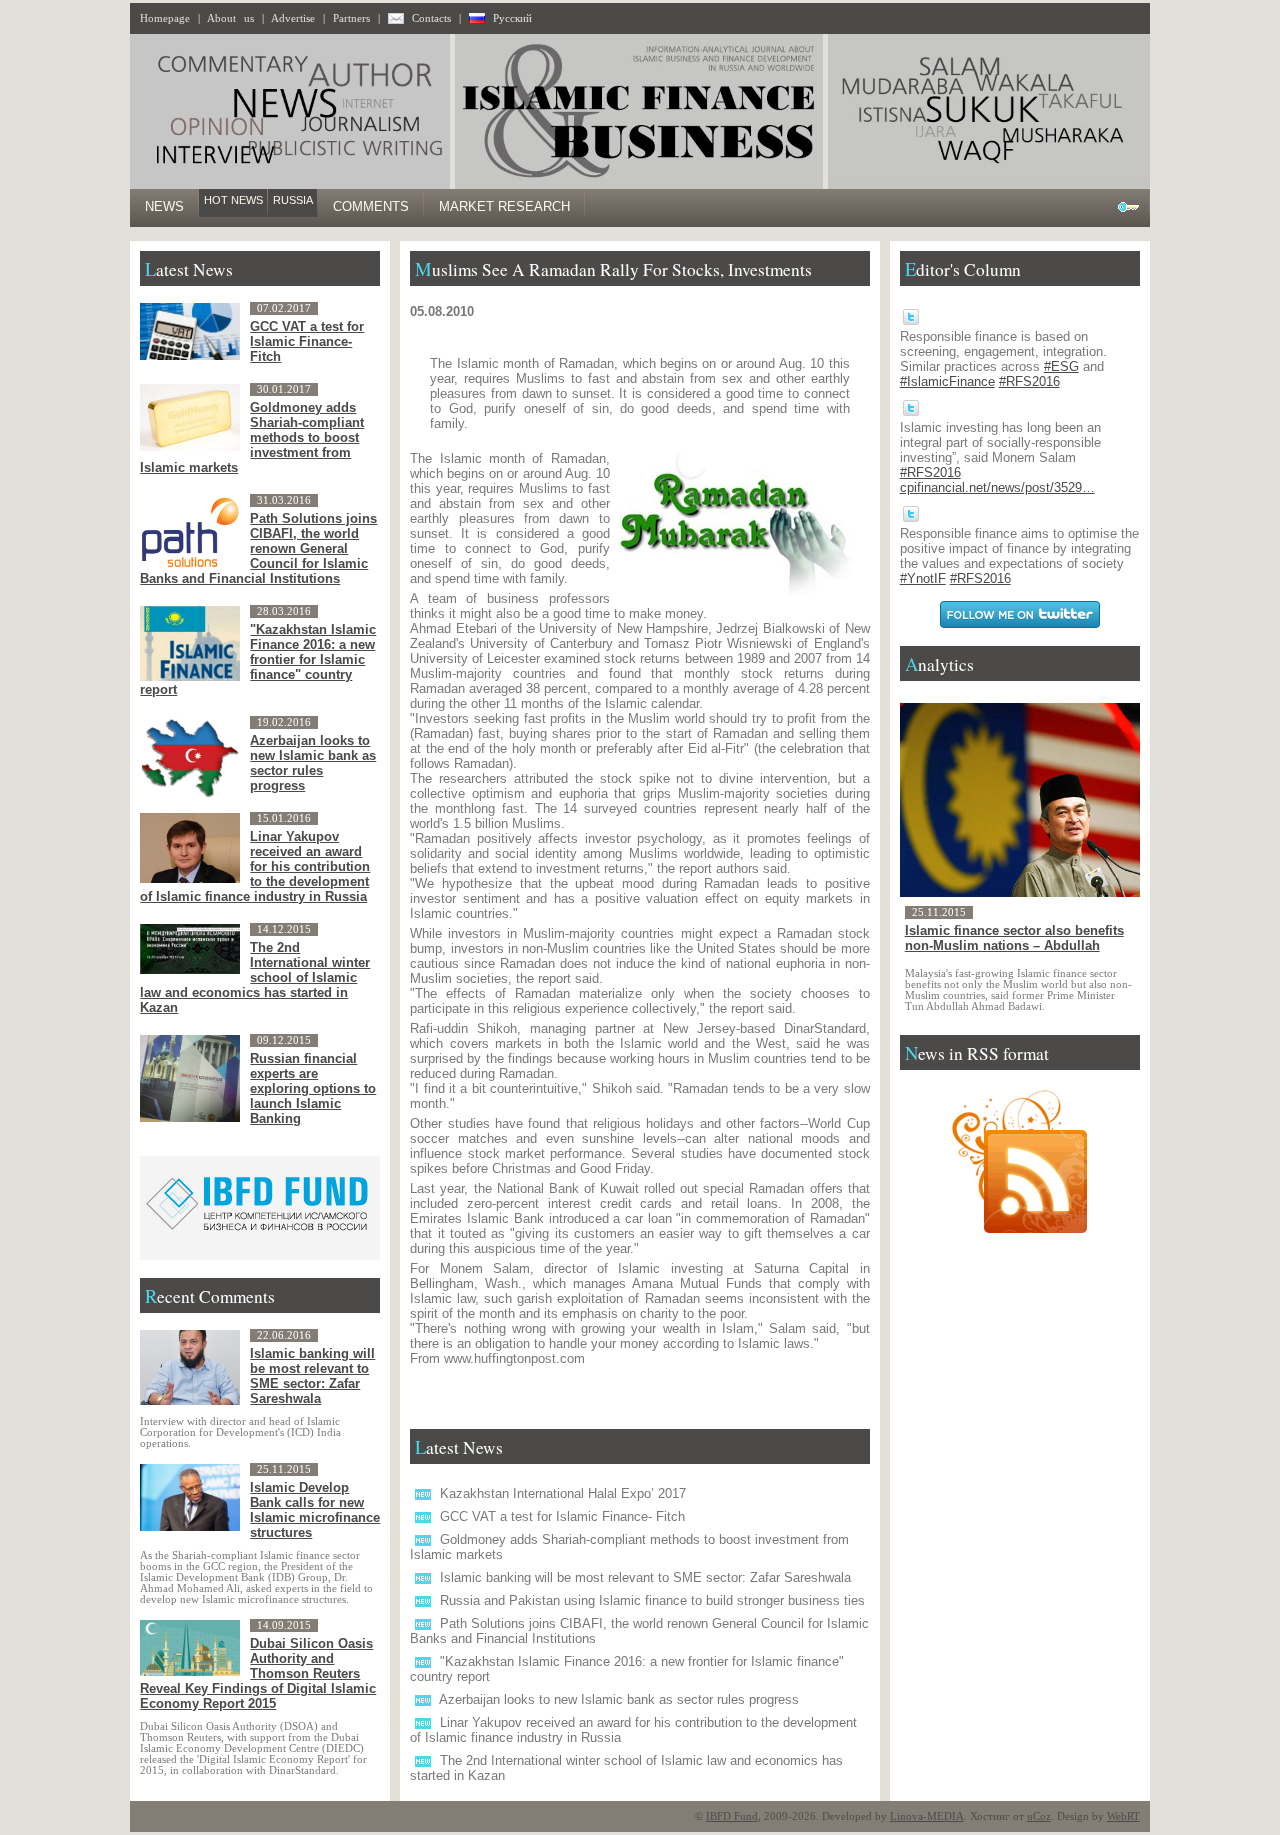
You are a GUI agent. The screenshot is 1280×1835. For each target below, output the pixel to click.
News (164, 206)
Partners (351, 18)
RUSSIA (293, 200)
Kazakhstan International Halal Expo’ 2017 (563, 1493)
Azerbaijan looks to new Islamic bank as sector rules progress (619, 1699)
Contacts (431, 18)
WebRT (1123, 1816)
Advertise (293, 18)
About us (230, 18)
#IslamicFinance (947, 381)
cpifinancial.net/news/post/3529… (997, 487)
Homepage (165, 18)
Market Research (504, 206)
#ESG (1061, 366)
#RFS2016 (1029, 381)
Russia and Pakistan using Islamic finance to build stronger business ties (652, 1600)
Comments (371, 206)
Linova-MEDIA (927, 1816)
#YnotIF (923, 578)
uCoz (1039, 1816)
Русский (512, 18)
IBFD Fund (732, 1816)
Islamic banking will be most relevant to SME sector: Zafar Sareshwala (645, 1577)
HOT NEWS (233, 200)
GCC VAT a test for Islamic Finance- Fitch (562, 1516)
